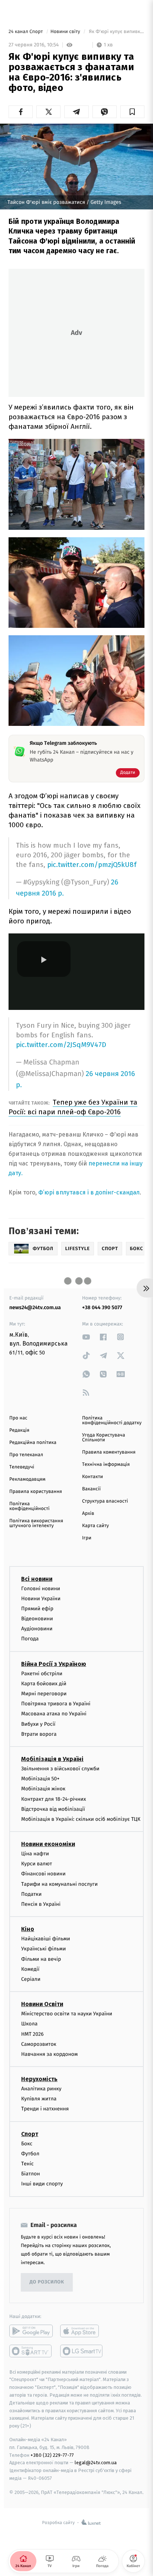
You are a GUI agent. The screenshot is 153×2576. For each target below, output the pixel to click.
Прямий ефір (37, 1609)
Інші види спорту (42, 2184)
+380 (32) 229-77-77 (52, 2455)
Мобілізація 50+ (40, 1779)
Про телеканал (26, 1455)
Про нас (18, 1418)
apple (82, 2331)
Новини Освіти (42, 2004)
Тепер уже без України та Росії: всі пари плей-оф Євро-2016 (73, 1107)
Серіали (31, 1979)
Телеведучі (22, 1467)
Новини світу (66, 32)
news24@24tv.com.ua (35, 1307)
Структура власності (105, 1501)
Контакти (92, 1477)
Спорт (30, 2134)
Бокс (27, 2144)
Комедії (30, 1969)
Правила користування (36, 1492)
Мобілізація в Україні (52, 1759)
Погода (30, 1639)
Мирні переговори (44, 1694)
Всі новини (37, 1579)
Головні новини (41, 1589)
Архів (88, 1514)
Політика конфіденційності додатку (112, 1421)
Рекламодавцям (27, 1479)
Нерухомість (39, 2079)
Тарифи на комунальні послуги (59, 1884)
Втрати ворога (39, 1734)
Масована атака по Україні (54, 1714)
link (86, 1337)
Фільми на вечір (41, 1959)
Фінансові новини (43, 1874)
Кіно (28, 1929)
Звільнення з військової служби (60, 1769)
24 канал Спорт (26, 32)
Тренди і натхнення (45, 2109)
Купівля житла (39, 2099)
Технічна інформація (106, 1465)
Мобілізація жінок (43, 1789)
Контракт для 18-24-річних (53, 1799)
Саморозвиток (39, 2044)
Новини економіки (48, 1844)
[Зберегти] (132, 112)
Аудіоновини (37, 1629)
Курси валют (37, 1864)
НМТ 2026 (32, 2034)
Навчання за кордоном (49, 2054)
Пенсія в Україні (41, 1904)
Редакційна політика (33, 1443)
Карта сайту (95, 1526)
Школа (29, 2024)
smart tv (31, 2351)
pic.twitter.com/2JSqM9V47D (61, 1045)
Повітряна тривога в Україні (56, 1704)
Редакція (19, 1430)
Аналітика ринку (41, 2089)
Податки (31, 1894)
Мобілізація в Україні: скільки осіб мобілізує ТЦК (81, 1819)
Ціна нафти (35, 1854)
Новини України (41, 1599)
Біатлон (31, 2174)
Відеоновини (37, 1619)
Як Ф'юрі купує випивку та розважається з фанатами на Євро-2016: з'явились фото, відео (116, 32)
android (31, 2331)
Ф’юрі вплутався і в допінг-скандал (89, 1192)
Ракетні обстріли (42, 1674)
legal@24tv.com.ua (96, 2463)
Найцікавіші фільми (46, 1939)
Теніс (27, 2164)
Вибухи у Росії (38, 1724)
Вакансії (91, 1489)
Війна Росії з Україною (54, 1664)
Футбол (30, 2154)
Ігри (87, 1538)
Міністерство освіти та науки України (67, 2014)
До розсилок (47, 2282)
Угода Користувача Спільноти (104, 1438)
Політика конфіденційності (30, 1506)
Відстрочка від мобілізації (53, 1809)
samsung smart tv (82, 2351)
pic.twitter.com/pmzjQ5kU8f (92, 865)
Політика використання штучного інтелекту (36, 1523)
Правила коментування (109, 1452)
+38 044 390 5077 (102, 1307)
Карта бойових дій (44, 1684)
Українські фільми (43, 1949)
